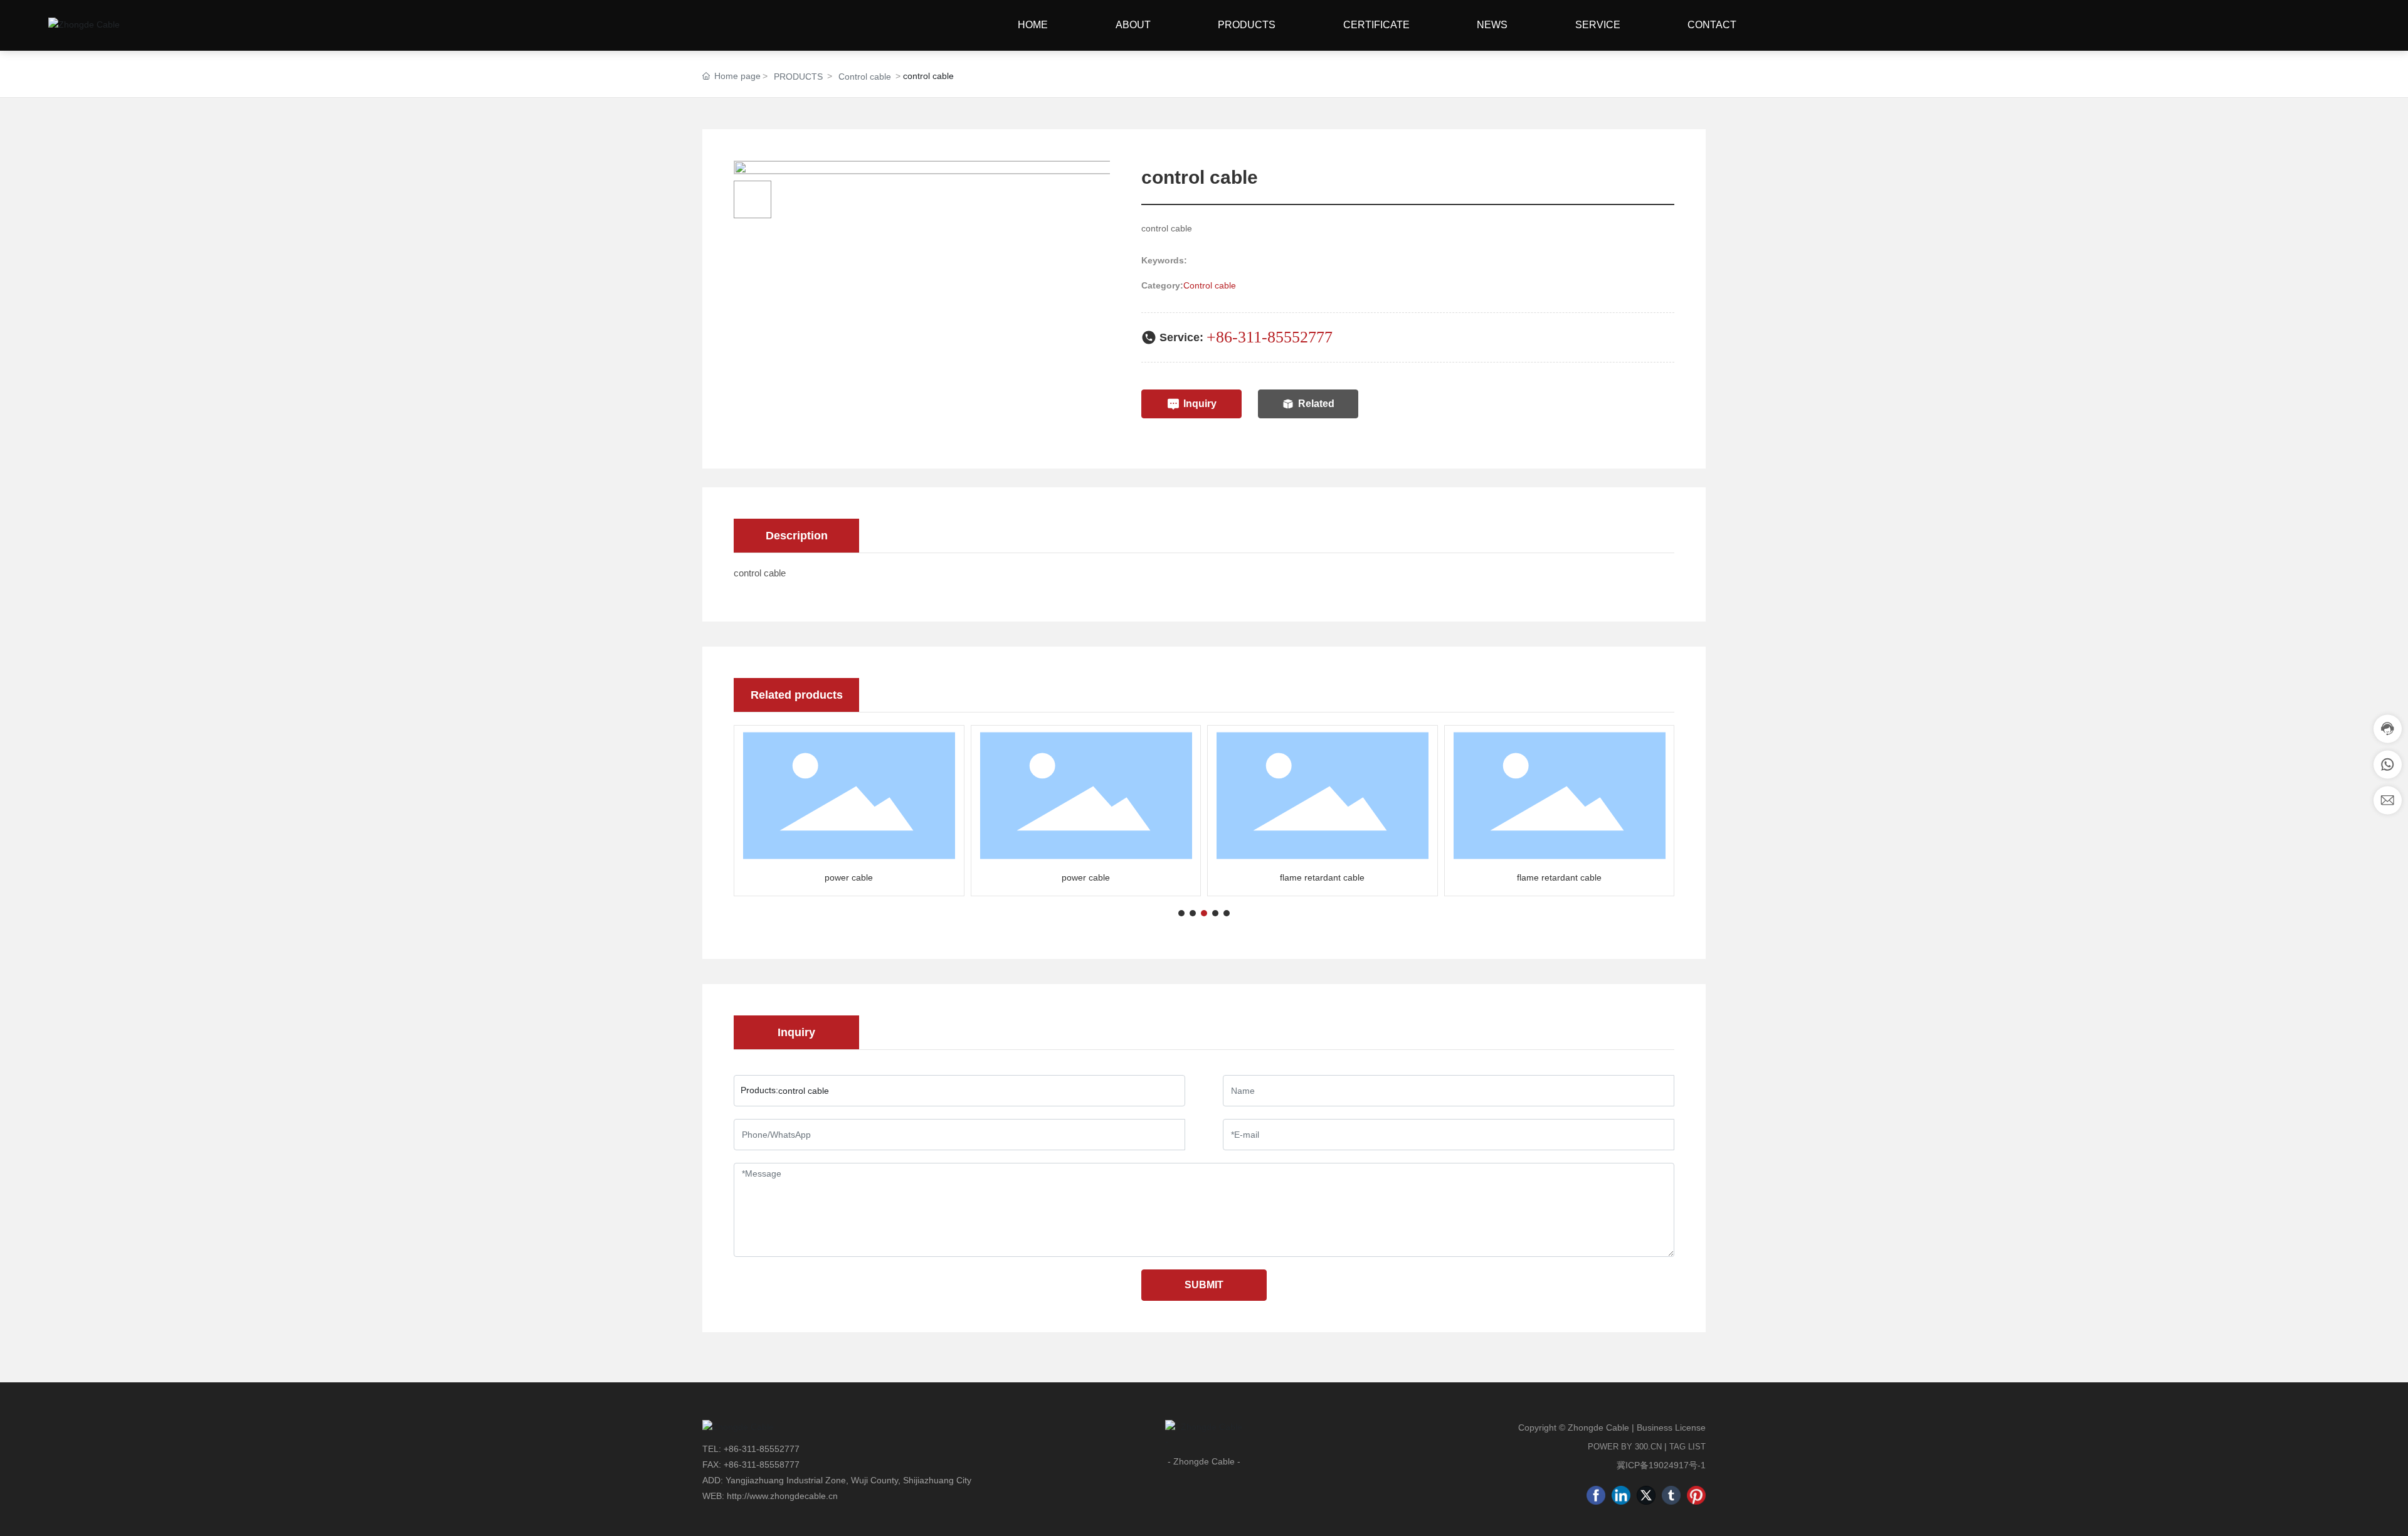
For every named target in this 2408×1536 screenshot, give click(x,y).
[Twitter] (1646, 1495)
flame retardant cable (1322, 877)
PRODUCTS (798, 77)
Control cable (865, 77)
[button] (1181, 913)
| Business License (1669, 1427)
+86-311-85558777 (762, 1464)
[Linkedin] (1621, 1495)
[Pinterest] (1696, 1495)
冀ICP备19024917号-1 (1661, 1465)
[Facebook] (1596, 1495)
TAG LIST (1687, 1447)
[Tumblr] (1671, 1495)
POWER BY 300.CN (1625, 1447)
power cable (849, 877)
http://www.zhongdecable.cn (782, 1496)
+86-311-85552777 (1270, 337)
